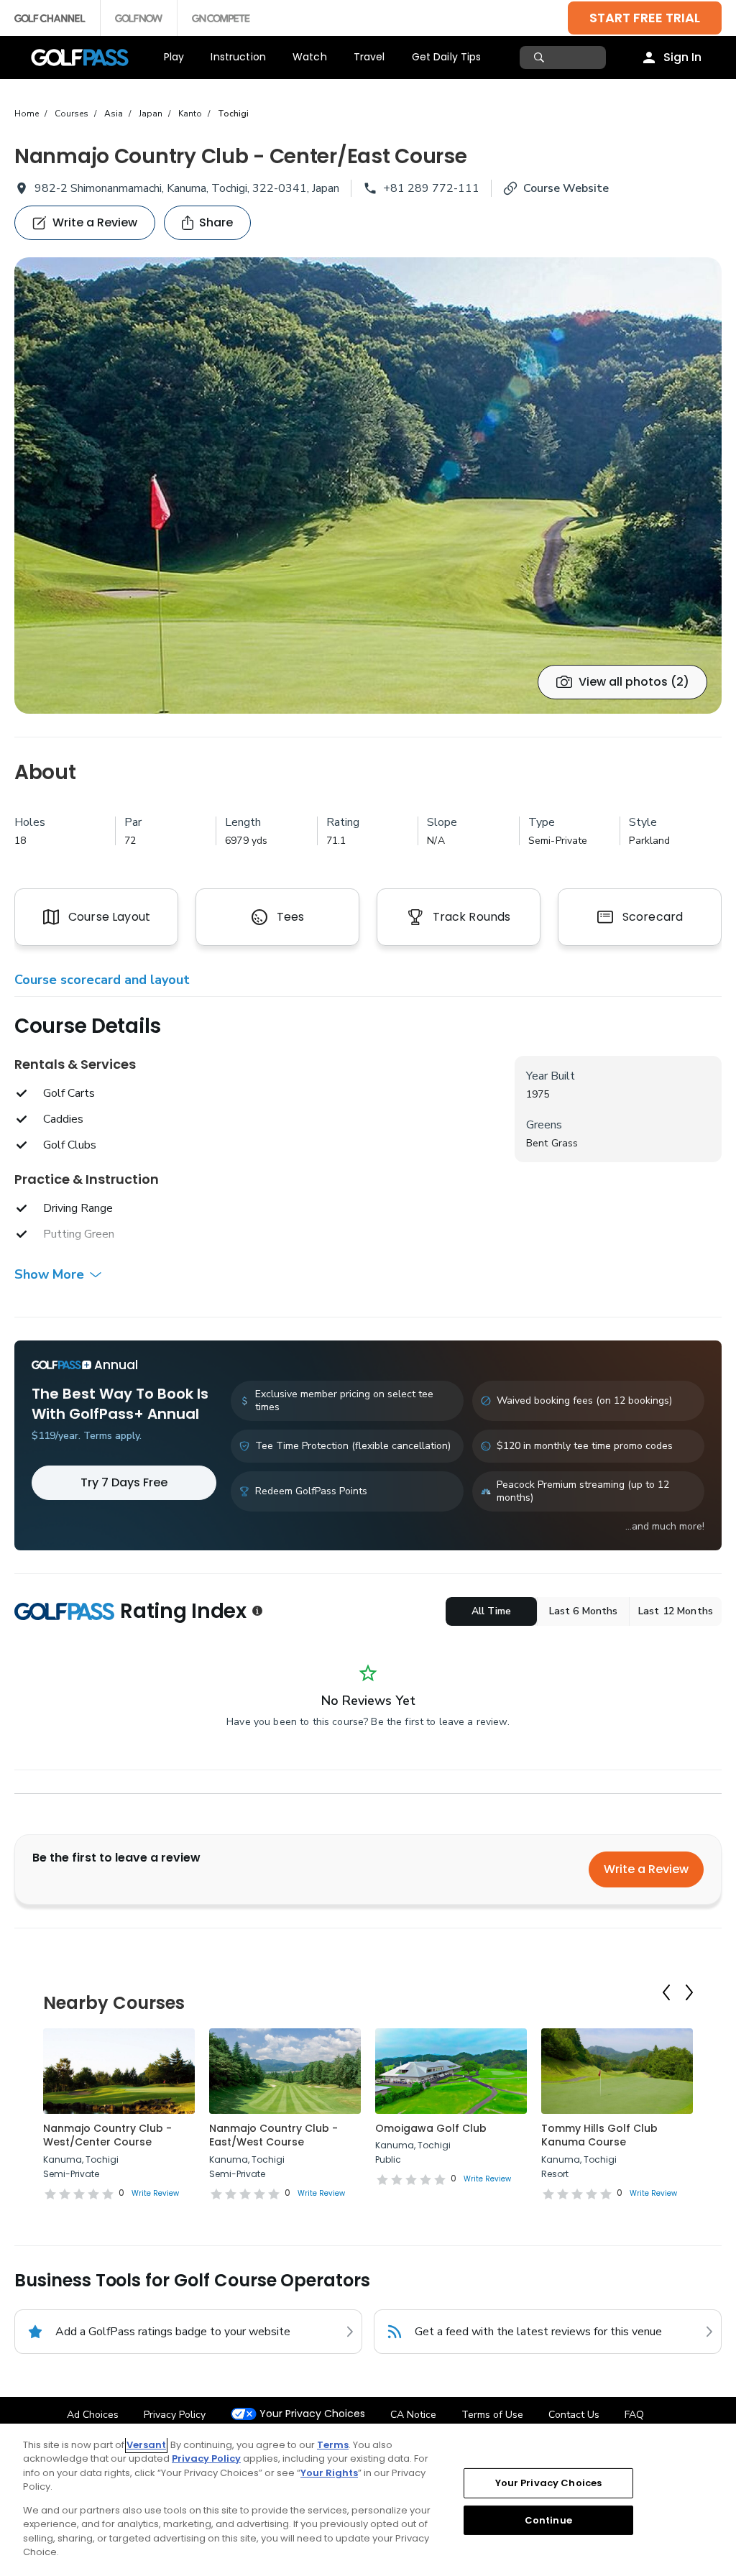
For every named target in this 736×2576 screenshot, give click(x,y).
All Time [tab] (491, 1611)
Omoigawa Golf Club (431, 2128)
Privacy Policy (175, 2415)
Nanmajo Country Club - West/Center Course (107, 2135)
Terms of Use (492, 2415)
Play (174, 57)
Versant (146, 2445)
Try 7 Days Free (124, 1482)
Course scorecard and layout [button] (102, 980)
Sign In (682, 57)
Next (689, 1992)
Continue (548, 2520)
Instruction (238, 57)
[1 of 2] (368, 486)
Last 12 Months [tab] (676, 1611)
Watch (310, 57)
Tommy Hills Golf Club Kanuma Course (599, 2135)
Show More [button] (49, 1274)
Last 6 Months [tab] (584, 1611)
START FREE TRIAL (645, 18)
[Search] (541, 57)
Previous (666, 1992)
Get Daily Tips (447, 57)
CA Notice (413, 2415)
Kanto (190, 114)
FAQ (634, 2415)
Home (27, 114)
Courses (72, 114)
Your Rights (329, 2473)
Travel (369, 57)
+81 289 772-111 (431, 188)
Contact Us (574, 2415)
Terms (333, 2445)
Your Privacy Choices (312, 2414)
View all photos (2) (634, 682)
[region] (368, 2500)
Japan (151, 114)
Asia (114, 114)
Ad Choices (93, 2415)
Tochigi (233, 114)
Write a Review (646, 1869)
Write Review (155, 2193)
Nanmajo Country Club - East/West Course (273, 2135)
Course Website (566, 188)
